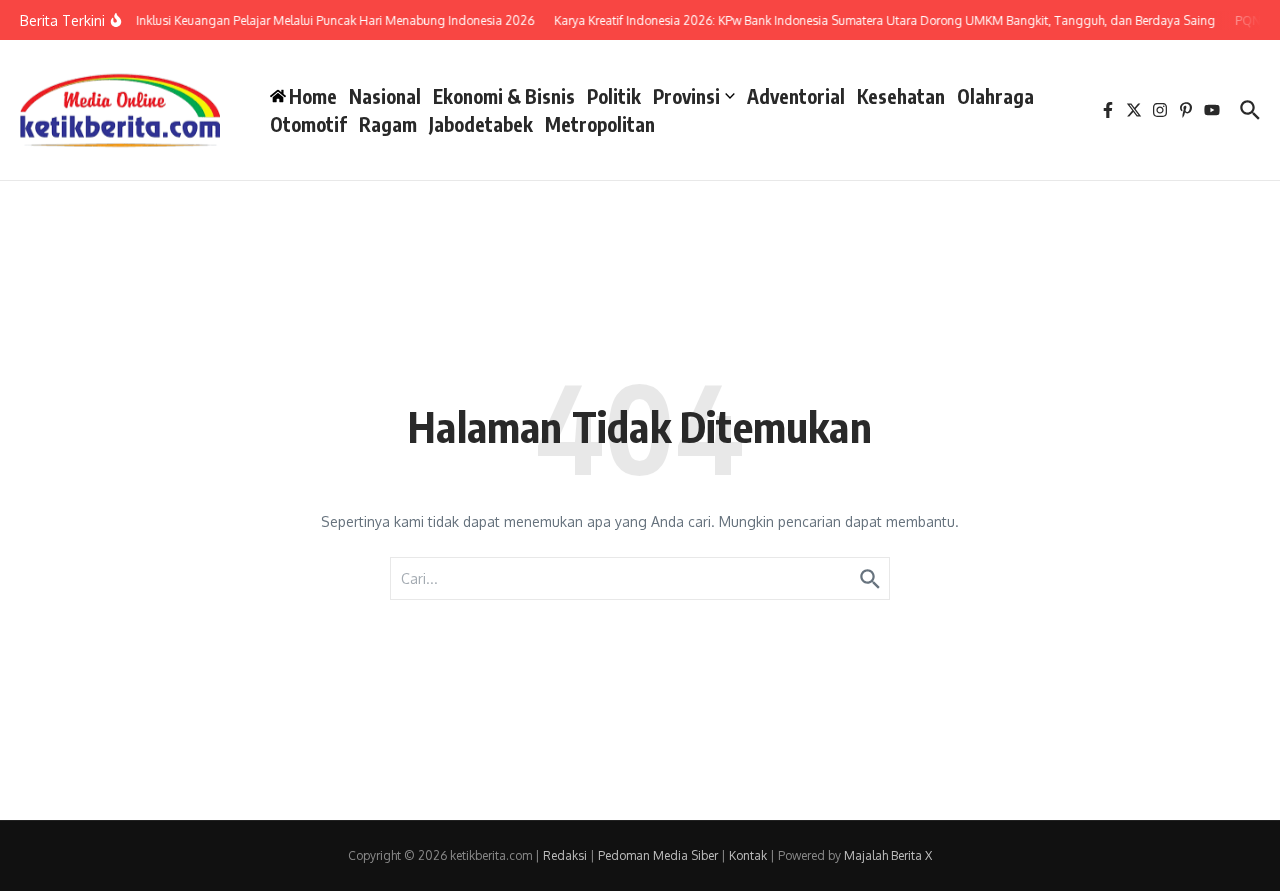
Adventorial (796, 96)
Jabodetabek (481, 124)
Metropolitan (600, 124)
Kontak (748, 855)
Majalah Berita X (888, 855)
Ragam (388, 124)
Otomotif (308, 124)
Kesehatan (901, 96)
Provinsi (686, 96)
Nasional (385, 96)
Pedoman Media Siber (658, 855)
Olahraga (995, 96)
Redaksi (565, 855)
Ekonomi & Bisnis (504, 96)
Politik (614, 96)
